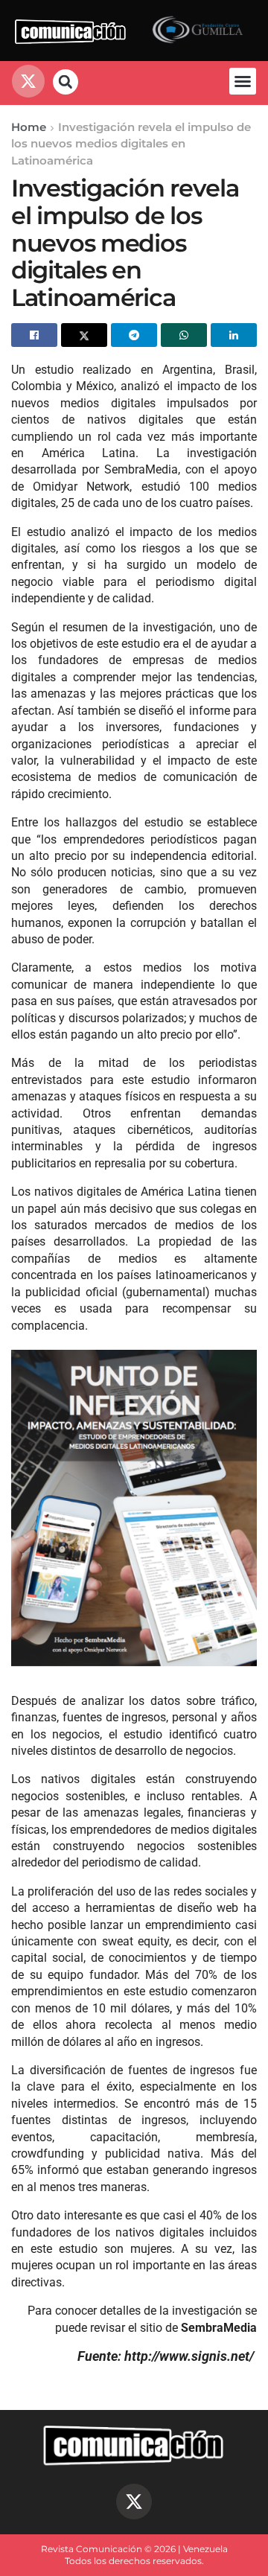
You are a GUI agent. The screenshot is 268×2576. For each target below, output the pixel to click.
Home (29, 127)
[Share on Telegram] (134, 335)
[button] (243, 81)
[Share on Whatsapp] (184, 335)
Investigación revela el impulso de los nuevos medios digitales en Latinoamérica (131, 144)
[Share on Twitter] (84, 335)
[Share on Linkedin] (234, 335)
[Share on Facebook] (34, 335)
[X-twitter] (134, 2502)
